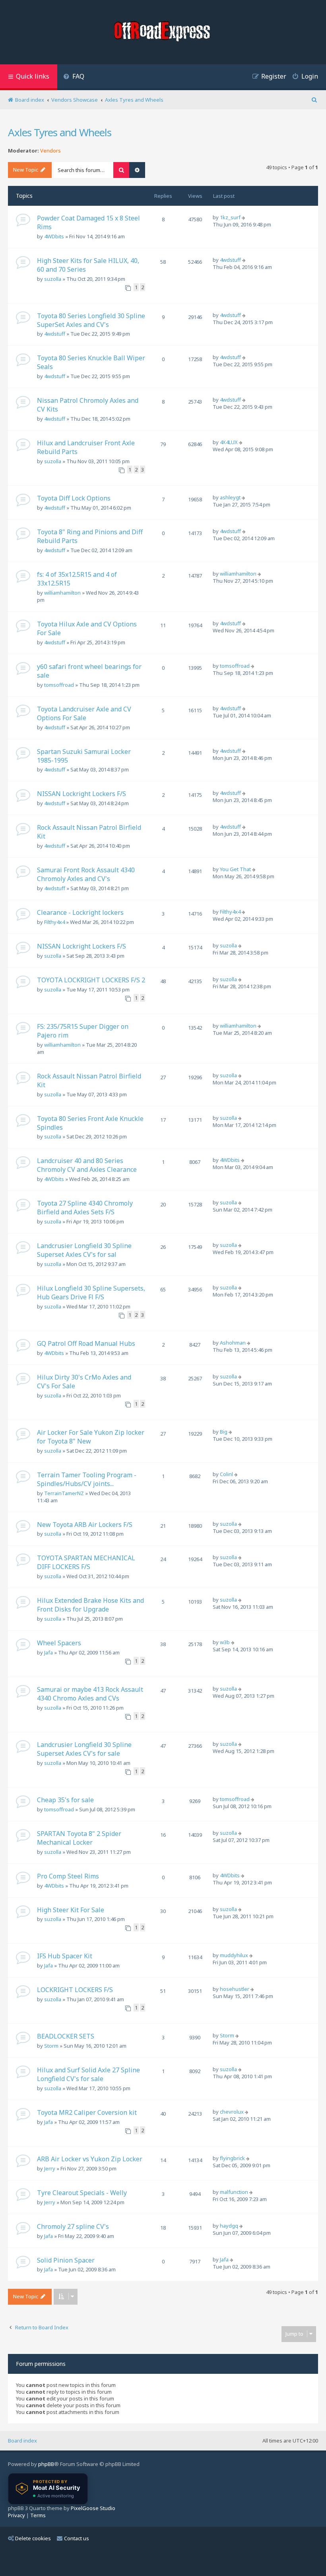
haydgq (229, 2226)
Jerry (50, 2168)
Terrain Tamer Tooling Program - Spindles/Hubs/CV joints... (87, 1479)
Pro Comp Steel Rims (68, 1876)
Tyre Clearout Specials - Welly (82, 2193)
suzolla (53, 279)
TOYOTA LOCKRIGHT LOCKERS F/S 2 (91, 980)
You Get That (235, 869)
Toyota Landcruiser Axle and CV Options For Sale (84, 713)
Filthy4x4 (54, 922)
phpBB (46, 2464)
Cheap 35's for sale (65, 1800)
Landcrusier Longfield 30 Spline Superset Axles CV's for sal (84, 1250)
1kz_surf (230, 217)
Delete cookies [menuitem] (33, 2538)
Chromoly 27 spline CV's (73, 2226)
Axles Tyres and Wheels (60, 132)
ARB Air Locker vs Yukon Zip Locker (90, 2159)
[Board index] (163, 32)
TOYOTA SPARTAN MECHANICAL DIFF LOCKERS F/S (86, 1562)
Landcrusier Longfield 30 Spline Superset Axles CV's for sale (84, 1749)
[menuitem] (74, 77)
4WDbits (54, 236)
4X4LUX (229, 442)
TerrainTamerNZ (64, 1493)
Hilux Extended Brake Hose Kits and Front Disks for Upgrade (90, 1605)
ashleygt (230, 497)
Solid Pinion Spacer (66, 2260)
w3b (225, 1642)
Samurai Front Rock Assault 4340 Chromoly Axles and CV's (86, 874)
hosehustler (235, 1989)
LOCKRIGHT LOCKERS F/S (75, 1990)
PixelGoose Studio (93, 2508)
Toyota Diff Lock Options (74, 498)
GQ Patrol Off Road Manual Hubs (86, 1343)
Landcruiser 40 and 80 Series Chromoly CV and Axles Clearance (87, 1165)
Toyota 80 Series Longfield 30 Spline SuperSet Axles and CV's (91, 320)
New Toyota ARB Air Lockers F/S (85, 1525)
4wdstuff (230, 260)
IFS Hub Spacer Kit (65, 1956)
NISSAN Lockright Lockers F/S (81, 794)
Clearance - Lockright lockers (80, 912)
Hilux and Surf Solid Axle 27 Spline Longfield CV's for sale (88, 2074)
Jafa (49, 1652)
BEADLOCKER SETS (66, 2036)
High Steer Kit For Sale (71, 1910)
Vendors (50, 151)
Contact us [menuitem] (77, 2538)
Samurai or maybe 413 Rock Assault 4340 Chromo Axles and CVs (90, 1694)
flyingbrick (232, 2158)
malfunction (234, 2192)
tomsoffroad (59, 685)
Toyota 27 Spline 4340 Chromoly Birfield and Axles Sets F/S (85, 1208)
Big (224, 1432)
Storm (51, 2046)
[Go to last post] (244, 217)
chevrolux (232, 2112)
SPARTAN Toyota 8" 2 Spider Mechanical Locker (79, 1838)
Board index (22, 2441)
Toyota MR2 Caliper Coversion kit (87, 2112)
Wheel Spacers (59, 1643)
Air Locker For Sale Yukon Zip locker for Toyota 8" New (91, 1437)
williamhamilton (62, 593)
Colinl (226, 1474)
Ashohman (233, 1343)
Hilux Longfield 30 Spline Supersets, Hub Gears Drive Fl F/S (91, 1293)
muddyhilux (234, 1955)
